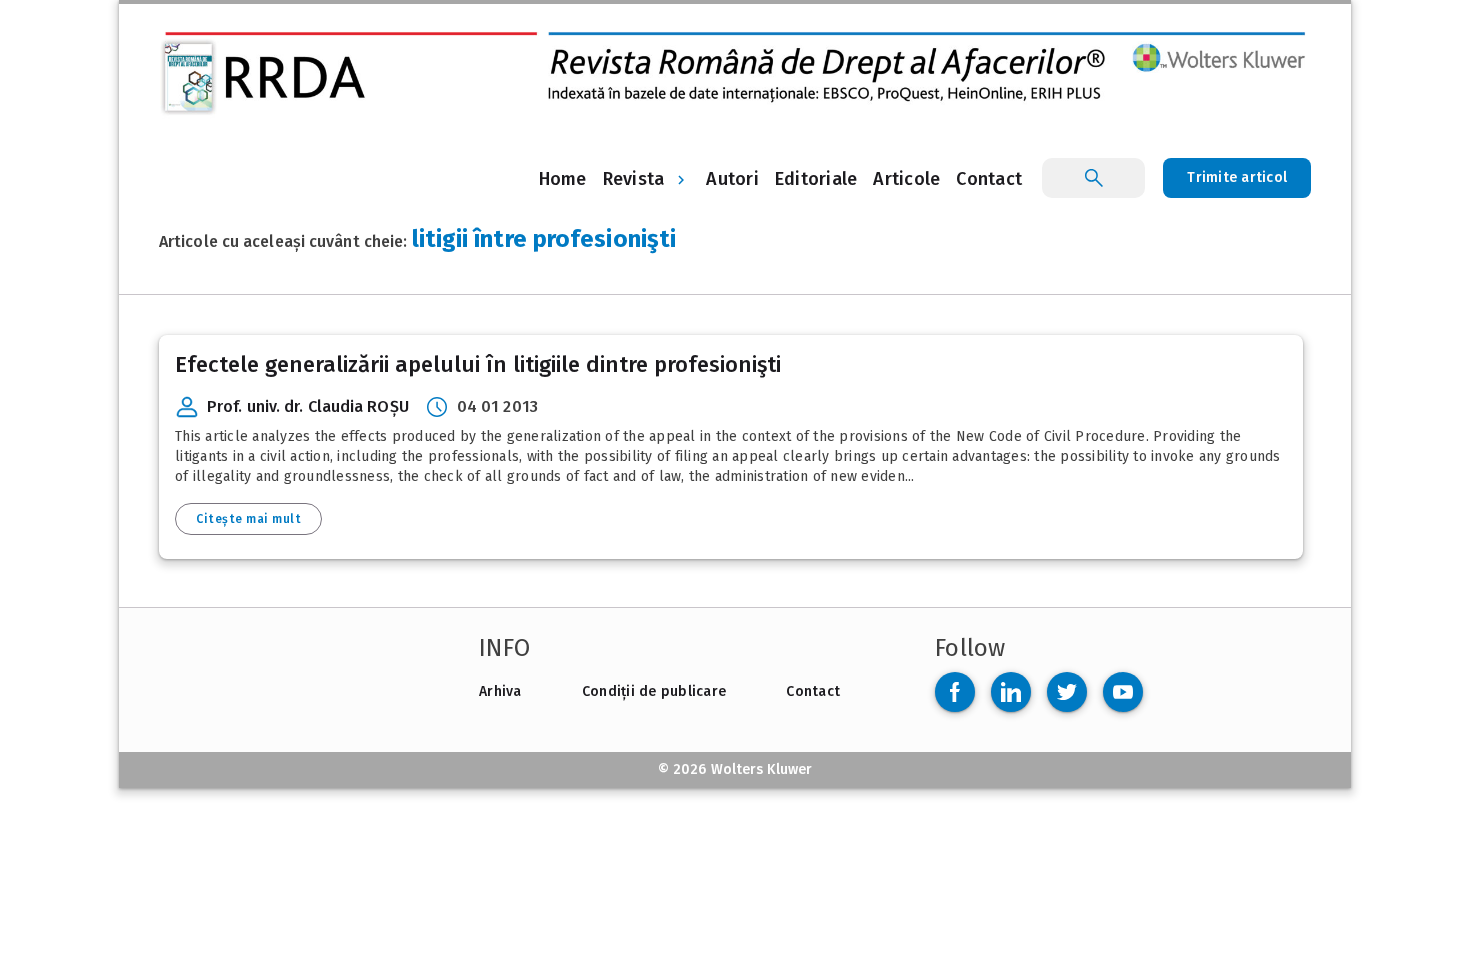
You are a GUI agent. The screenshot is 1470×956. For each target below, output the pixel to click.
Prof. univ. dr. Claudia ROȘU (308, 406)
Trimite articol (1237, 177)
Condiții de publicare (654, 691)
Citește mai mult (248, 519)
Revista (634, 179)
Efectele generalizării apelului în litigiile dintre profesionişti (478, 364)
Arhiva (500, 691)
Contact (813, 691)
